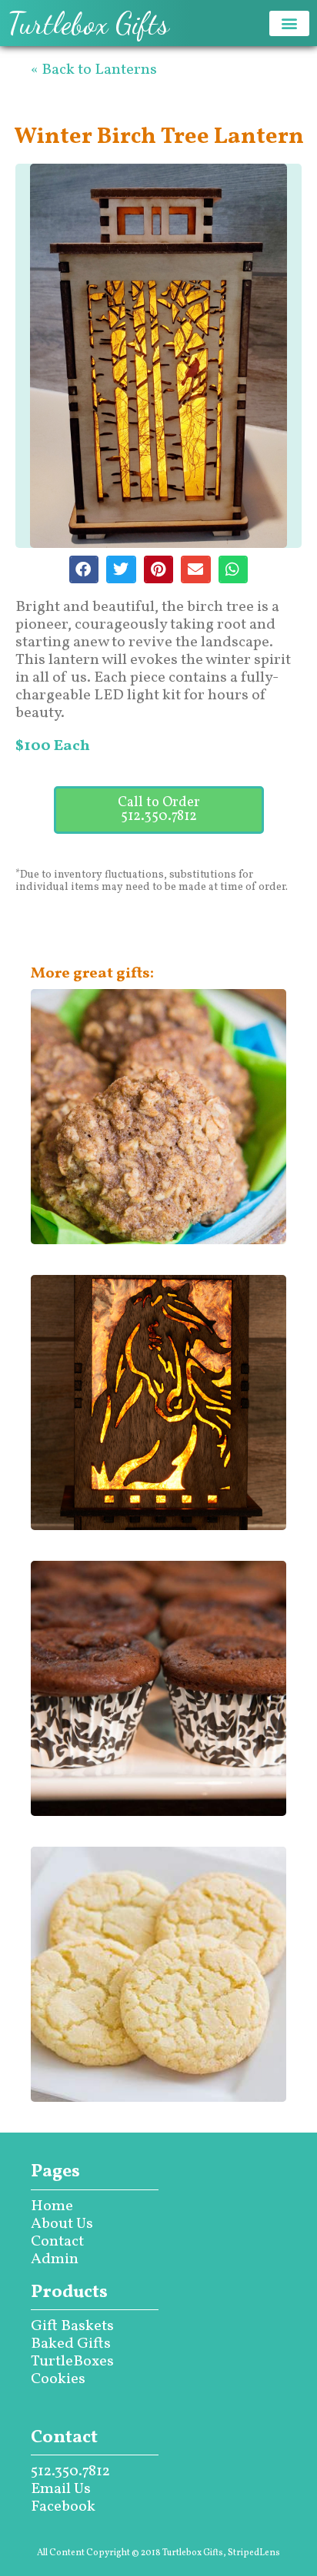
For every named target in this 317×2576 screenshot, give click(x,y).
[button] (289, 23)
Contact (57, 2242)
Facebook (63, 2507)
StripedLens (254, 2553)
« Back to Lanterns (94, 70)
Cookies (58, 2379)
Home (52, 2206)
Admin (55, 2259)
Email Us (61, 2489)
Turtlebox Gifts (88, 23)
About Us (62, 2224)
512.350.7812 (70, 2471)
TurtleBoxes (72, 2362)
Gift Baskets (72, 2326)
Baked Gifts (71, 2344)
